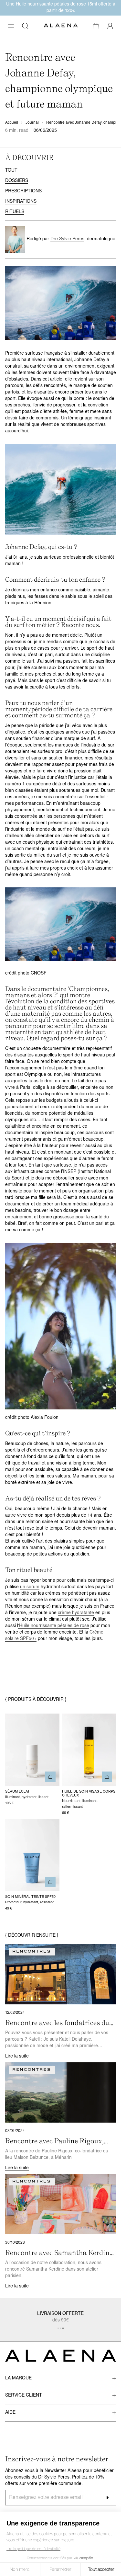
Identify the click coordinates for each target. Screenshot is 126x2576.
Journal (32, 123)
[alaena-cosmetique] (61, 26)
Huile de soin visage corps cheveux (89, 1794)
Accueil (12, 123)
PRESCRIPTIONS (23, 191)
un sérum (30, 1587)
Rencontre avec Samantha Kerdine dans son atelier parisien (59, 2253)
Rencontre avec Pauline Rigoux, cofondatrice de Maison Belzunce (57, 2141)
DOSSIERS (17, 181)
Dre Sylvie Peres (67, 239)
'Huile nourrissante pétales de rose (54, 1626)
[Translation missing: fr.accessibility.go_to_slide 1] (61, 2328)
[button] (11, 26)
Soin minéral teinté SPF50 (30, 1897)
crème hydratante (76, 1613)
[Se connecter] (110, 26)
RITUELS (15, 212)
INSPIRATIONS (21, 202)
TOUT (11, 171)
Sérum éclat (17, 1792)
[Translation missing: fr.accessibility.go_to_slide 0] (58, 2328)
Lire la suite (17, 2056)
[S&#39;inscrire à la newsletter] (107, 2498)
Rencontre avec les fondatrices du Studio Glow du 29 (57, 2023)
